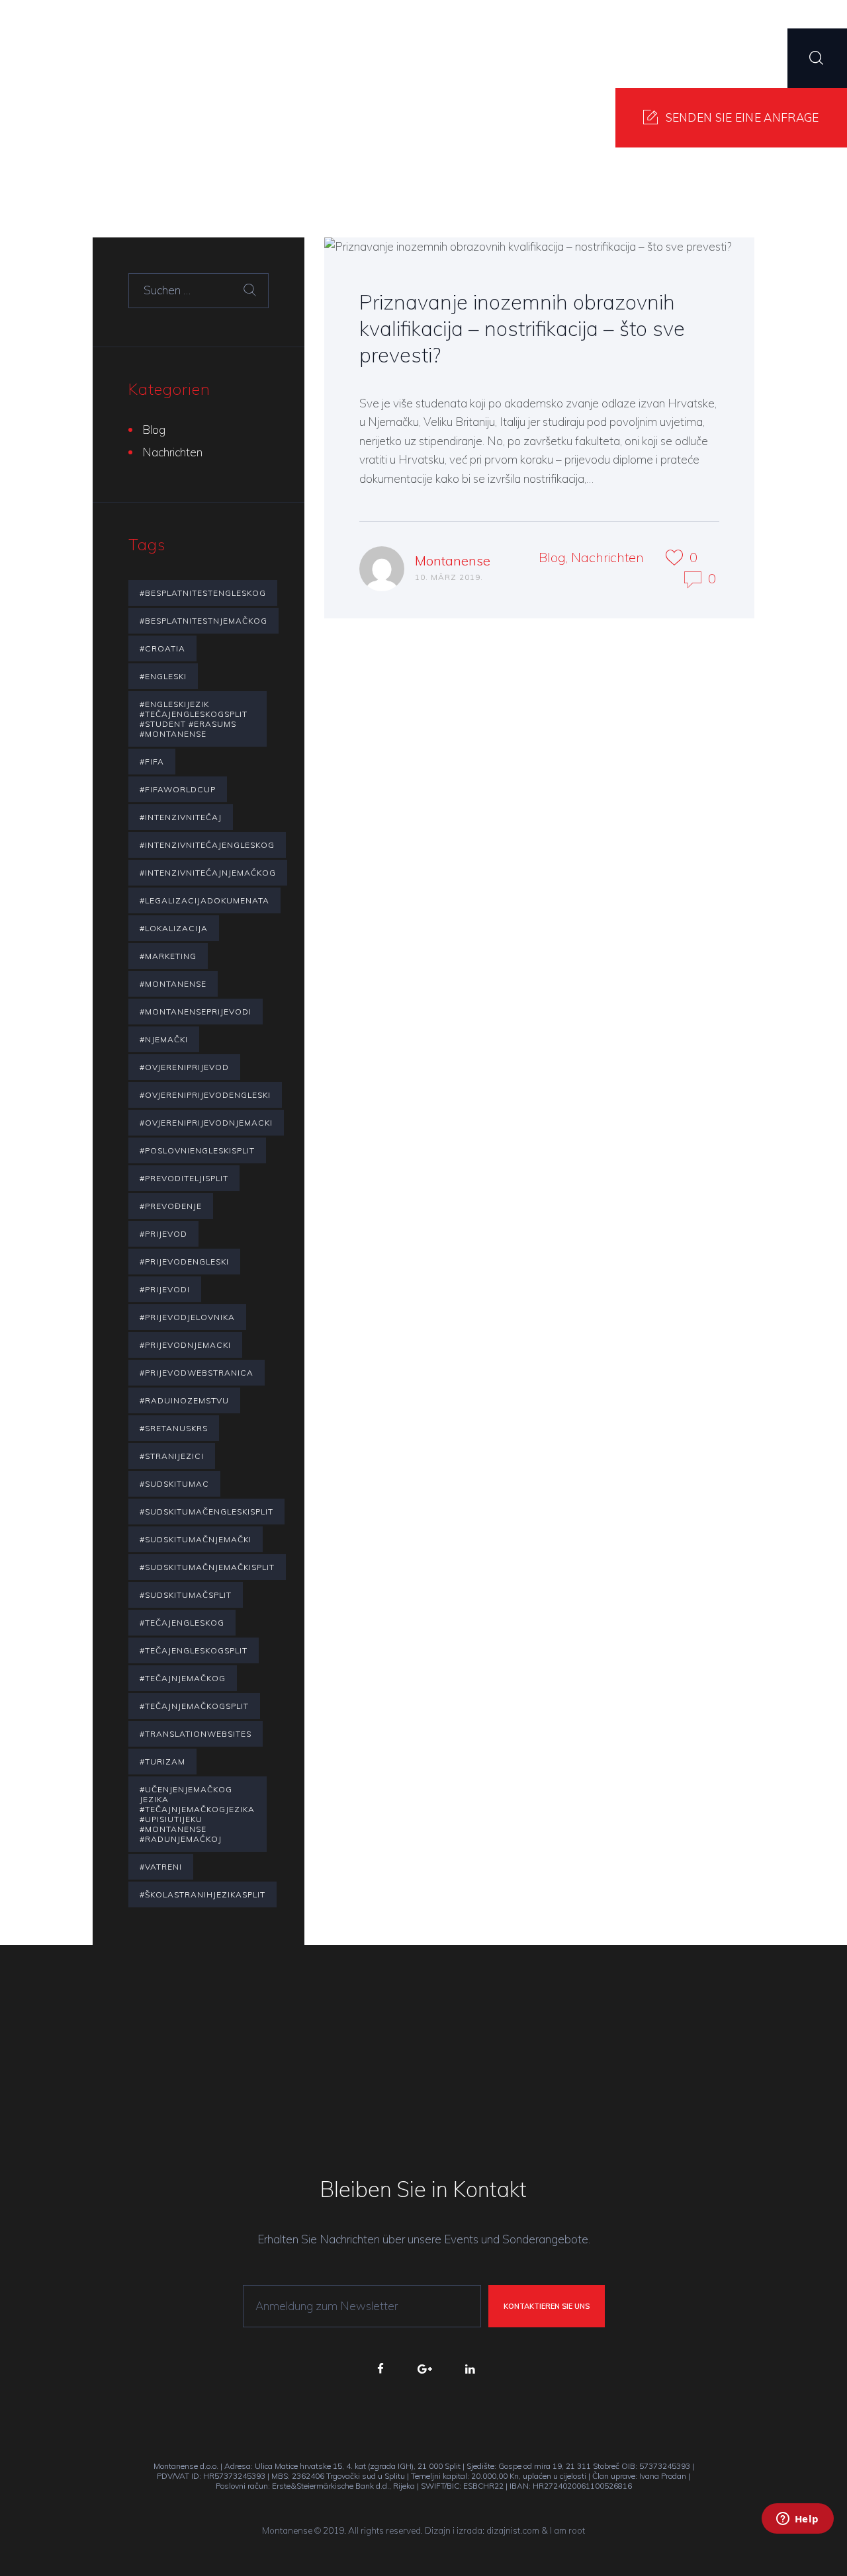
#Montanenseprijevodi (196, 1012)
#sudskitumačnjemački (196, 1539)
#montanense (173, 984)
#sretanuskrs (174, 1428)
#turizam (162, 1762)
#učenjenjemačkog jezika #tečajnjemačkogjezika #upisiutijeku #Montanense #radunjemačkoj (197, 1814)
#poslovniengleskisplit (197, 1150)
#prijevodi (165, 1289)
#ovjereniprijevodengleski (205, 1095)
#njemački (164, 1039)
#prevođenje (171, 1206)
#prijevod (163, 1234)
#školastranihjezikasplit (202, 1894)
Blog (552, 557)
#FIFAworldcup (178, 789)
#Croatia (162, 648)
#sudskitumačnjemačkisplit (207, 1567)
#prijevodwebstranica (197, 1373)
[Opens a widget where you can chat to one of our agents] (797, 2536)
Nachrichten (607, 557)
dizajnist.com (513, 2530)
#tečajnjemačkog (183, 1678)
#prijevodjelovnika (187, 1317)
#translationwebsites (196, 1734)
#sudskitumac (174, 1484)
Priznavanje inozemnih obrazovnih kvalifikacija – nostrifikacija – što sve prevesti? (522, 328)
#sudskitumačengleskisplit (206, 1512)
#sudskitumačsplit (186, 1595)
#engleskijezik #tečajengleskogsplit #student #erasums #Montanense (194, 719)
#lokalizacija (174, 928)
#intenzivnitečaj (181, 817)
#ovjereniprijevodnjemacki (206, 1123)
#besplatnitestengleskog (203, 593)
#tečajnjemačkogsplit (194, 1706)
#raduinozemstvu (184, 1400)
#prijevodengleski (184, 1262)
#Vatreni (161, 1867)
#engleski (163, 676)
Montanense (453, 561)
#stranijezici (172, 1456)
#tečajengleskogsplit (194, 1650)
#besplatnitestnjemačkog (203, 621)
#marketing (168, 956)
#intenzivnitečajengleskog (207, 845)
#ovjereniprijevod (184, 1067)
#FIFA (152, 762)
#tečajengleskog (182, 1623)
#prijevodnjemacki (185, 1345)
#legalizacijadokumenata (204, 900)
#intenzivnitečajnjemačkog (208, 873)
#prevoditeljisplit (184, 1178)
